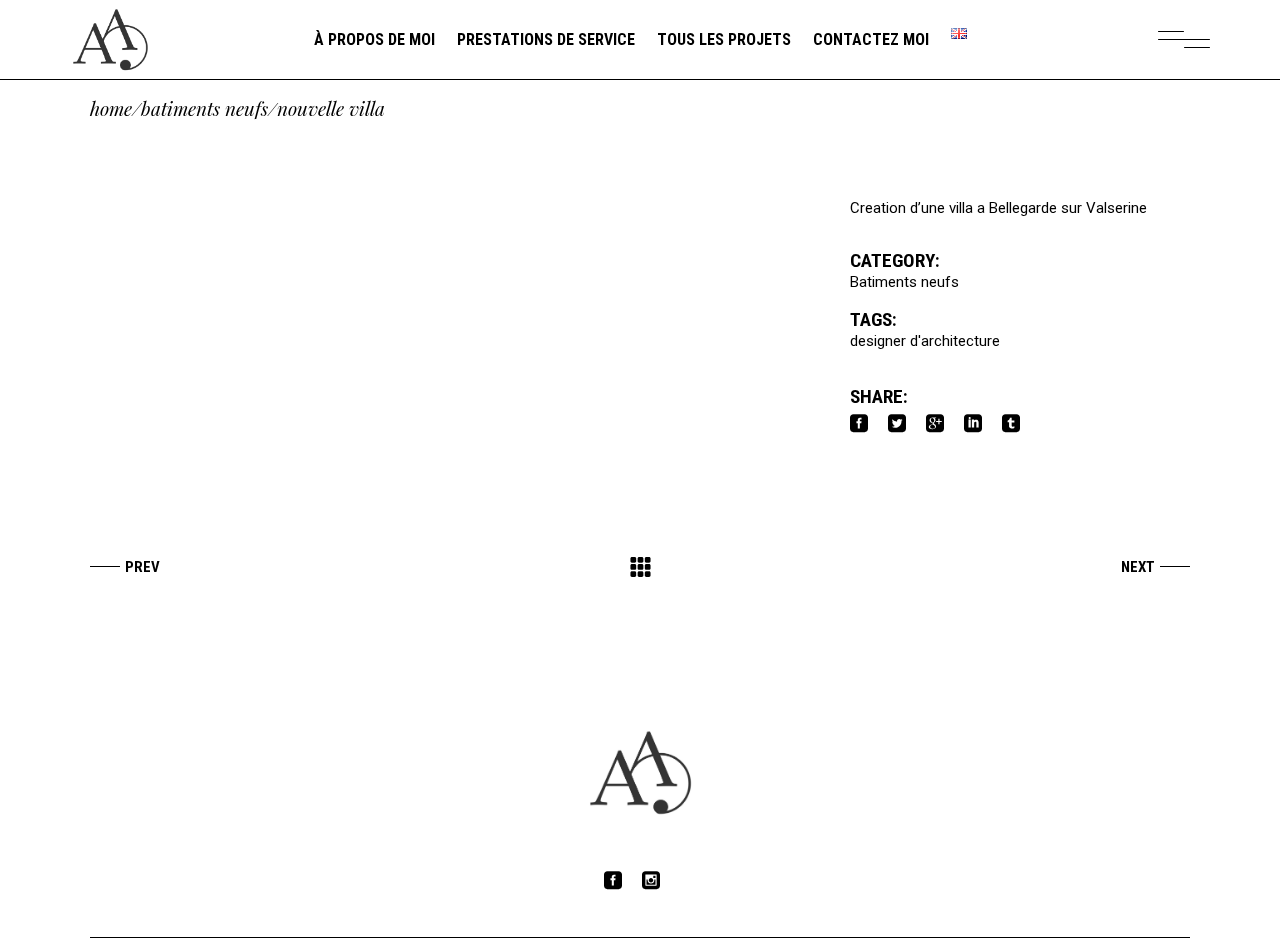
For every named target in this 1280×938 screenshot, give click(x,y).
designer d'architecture (925, 341)
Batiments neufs (204, 108)
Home (111, 108)
